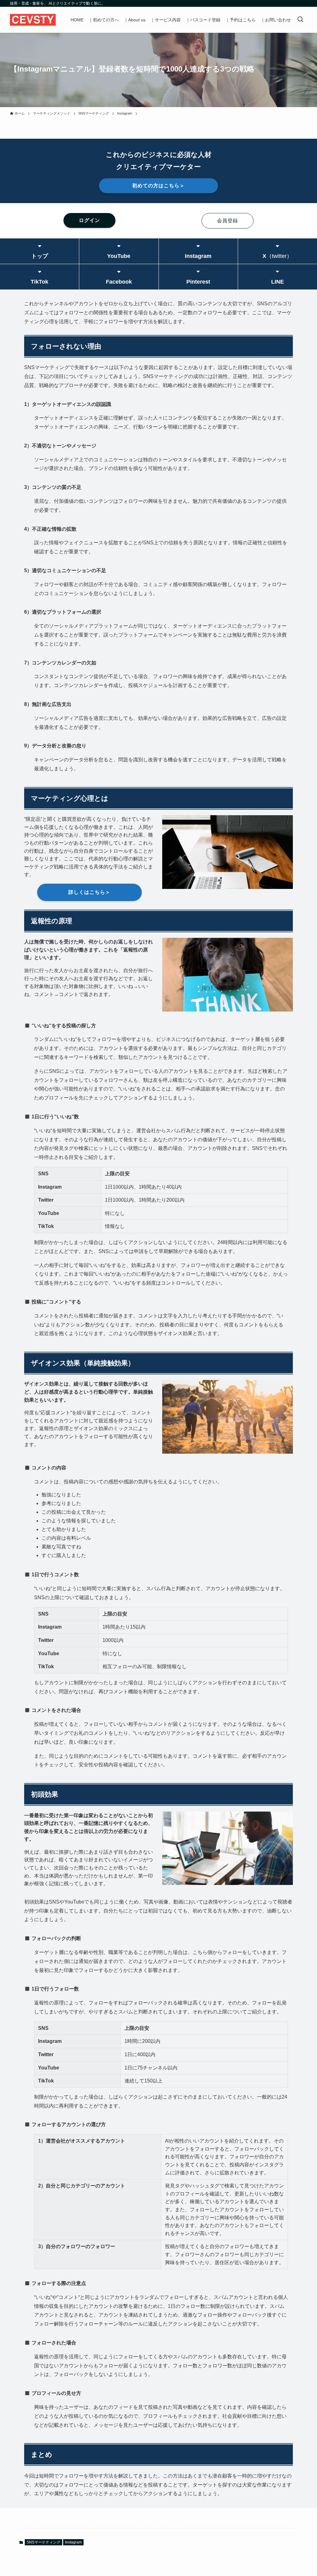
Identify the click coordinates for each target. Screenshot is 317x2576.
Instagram (73, 2542)
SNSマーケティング (43, 2542)
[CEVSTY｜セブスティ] (33, 20)
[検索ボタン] (300, 20)
